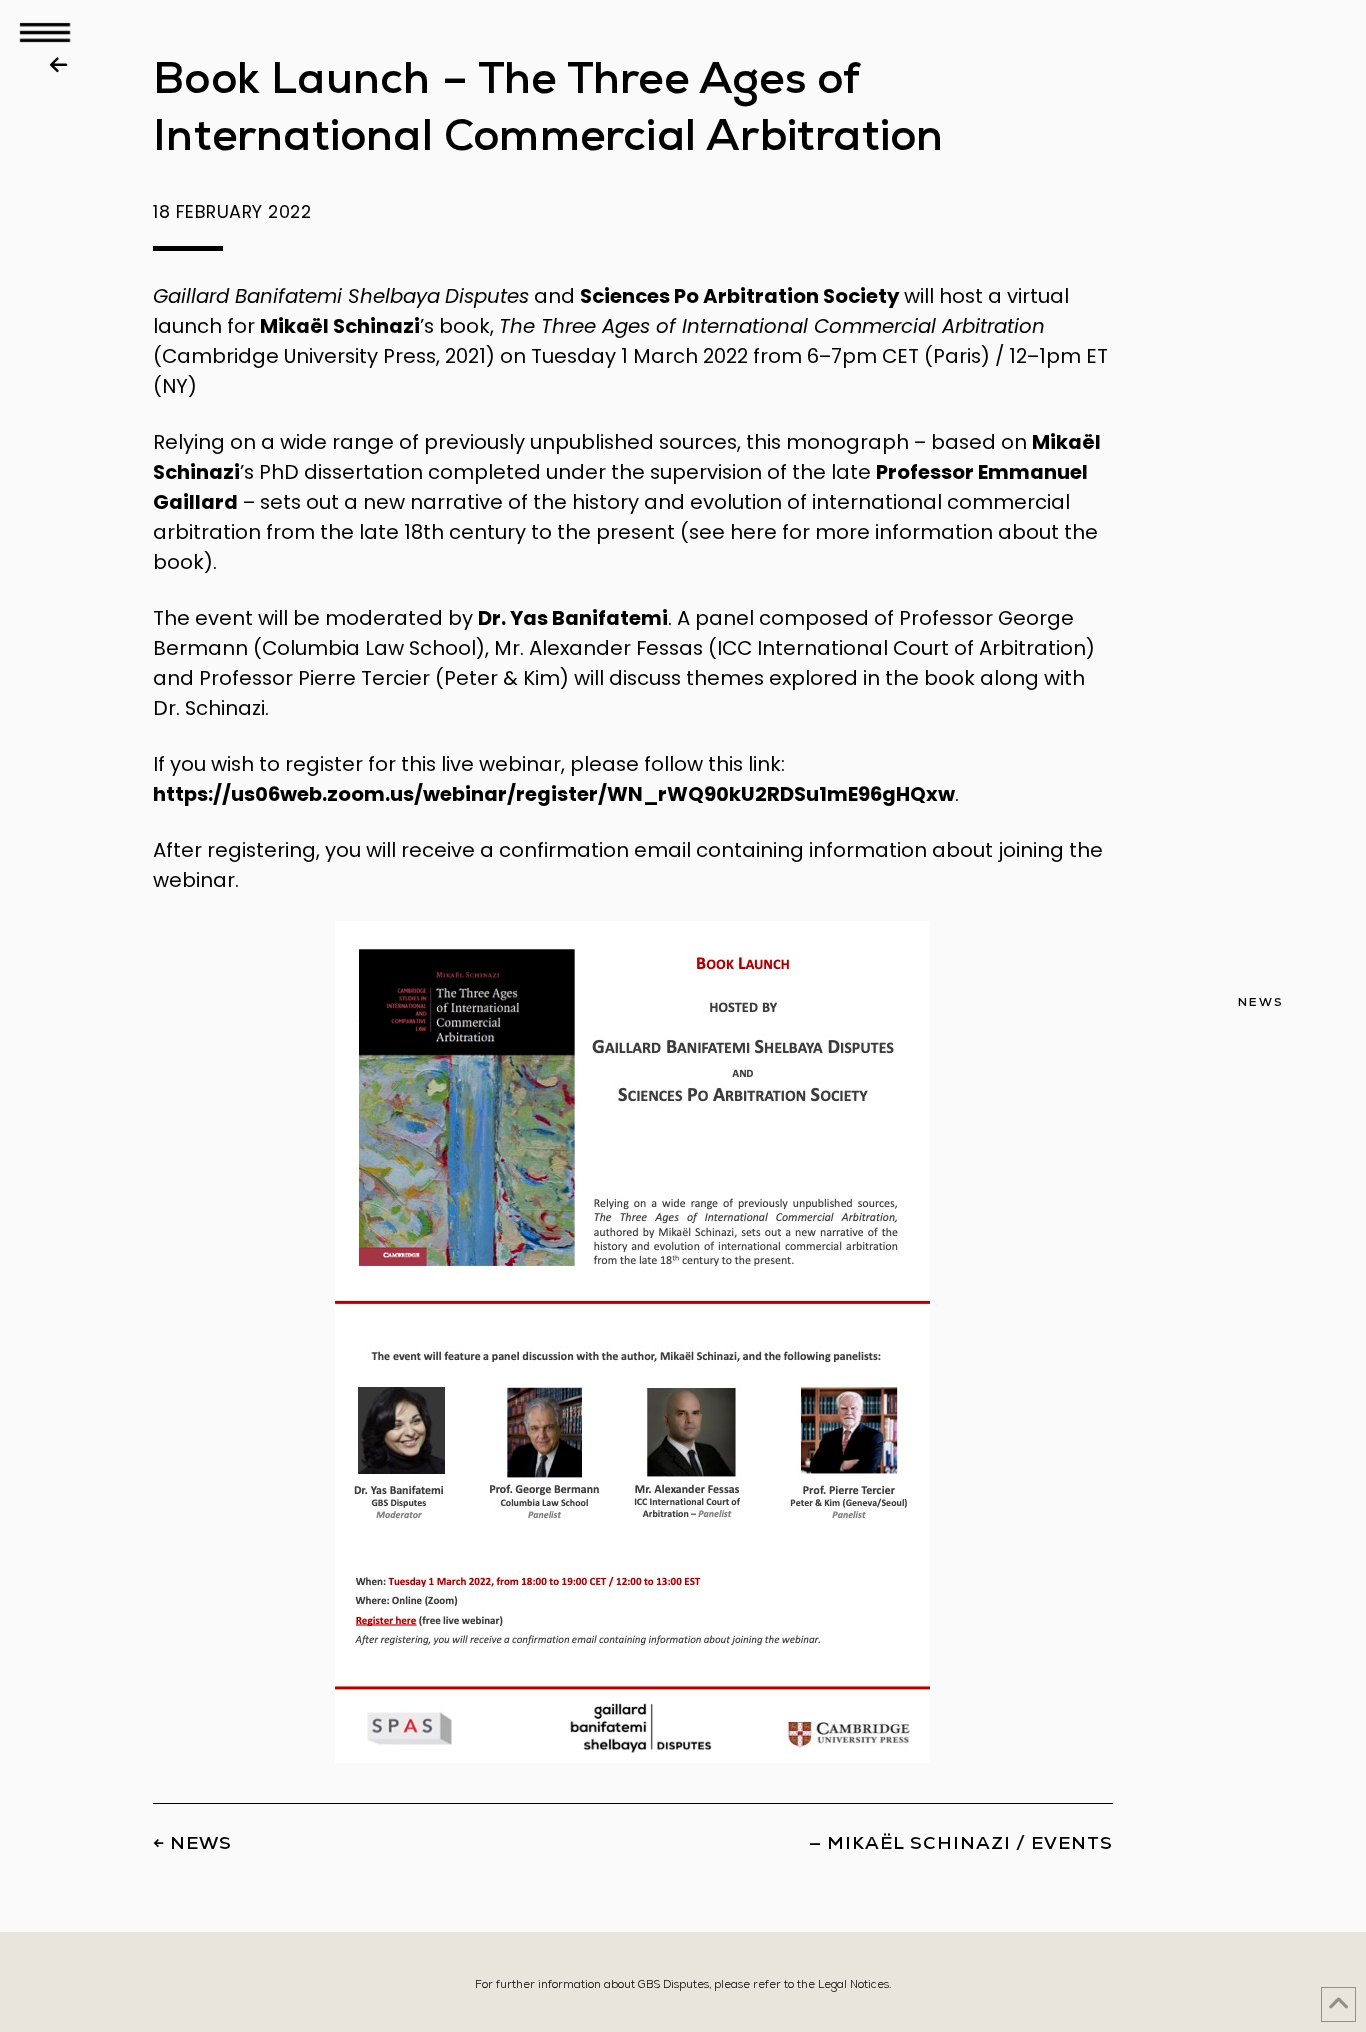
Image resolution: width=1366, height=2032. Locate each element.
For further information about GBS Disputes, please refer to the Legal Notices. (683, 1984)
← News (192, 1842)
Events (1072, 1842)
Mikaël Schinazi (340, 326)
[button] (45, 32)
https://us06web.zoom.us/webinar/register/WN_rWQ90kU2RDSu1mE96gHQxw (554, 794)
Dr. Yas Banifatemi (573, 618)
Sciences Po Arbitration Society (739, 296)
